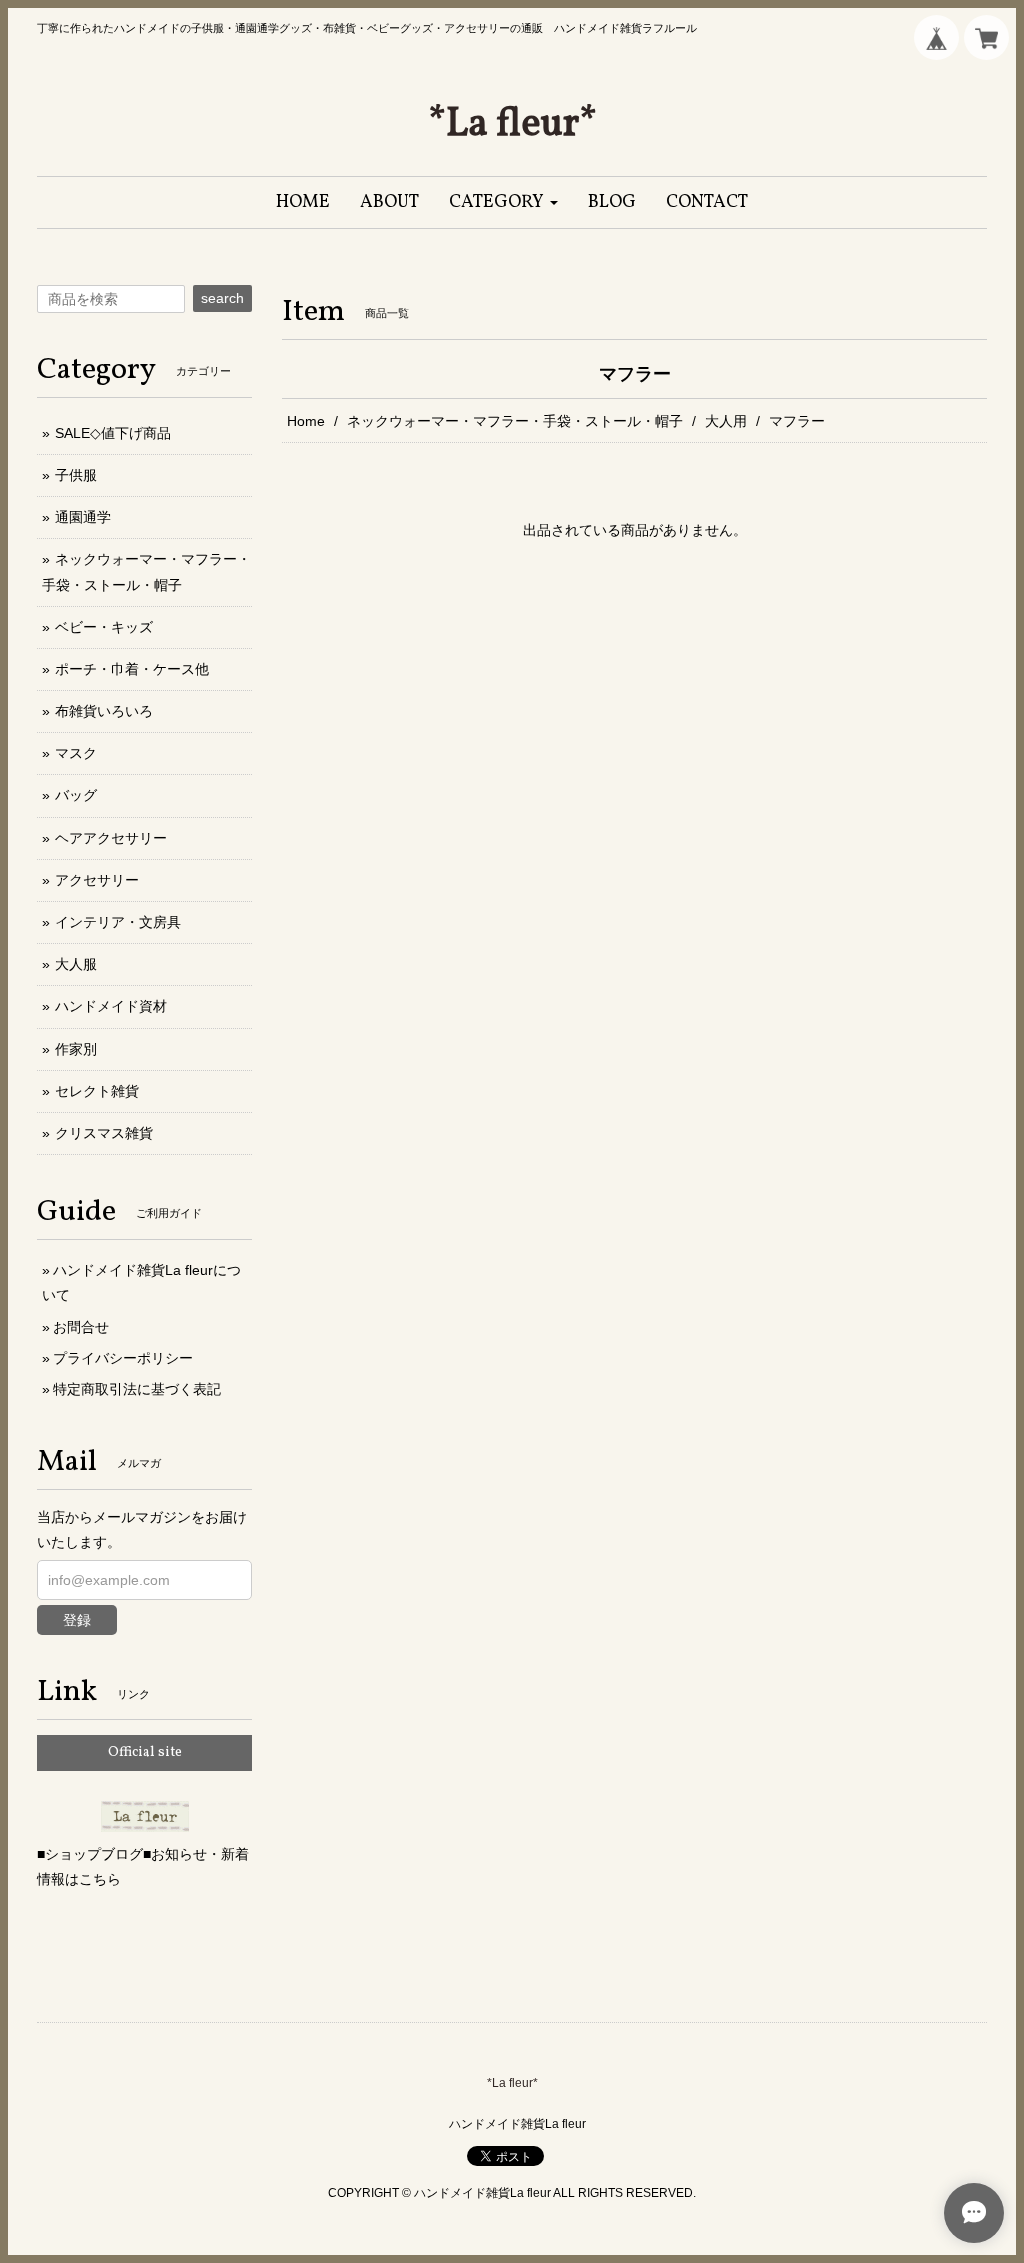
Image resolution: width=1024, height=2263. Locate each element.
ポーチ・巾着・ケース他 (132, 669)
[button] (503, 202)
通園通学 (83, 517)
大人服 (76, 964)
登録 (77, 1620)
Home (306, 421)
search (222, 298)
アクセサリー (97, 880)
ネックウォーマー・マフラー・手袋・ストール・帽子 (515, 421)
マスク (76, 753)
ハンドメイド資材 (111, 1006)
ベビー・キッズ (104, 627)
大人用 (726, 421)
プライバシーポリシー (123, 1358)
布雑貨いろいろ (104, 711)
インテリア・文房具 (118, 922)
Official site (145, 1752)
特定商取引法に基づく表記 (137, 1389)
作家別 (76, 1049)
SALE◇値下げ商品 (113, 433)
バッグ (76, 795)
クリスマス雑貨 (104, 1133)
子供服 (76, 475)
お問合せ (81, 1327)
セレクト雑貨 (97, 1091)
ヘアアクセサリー (111, 838)
